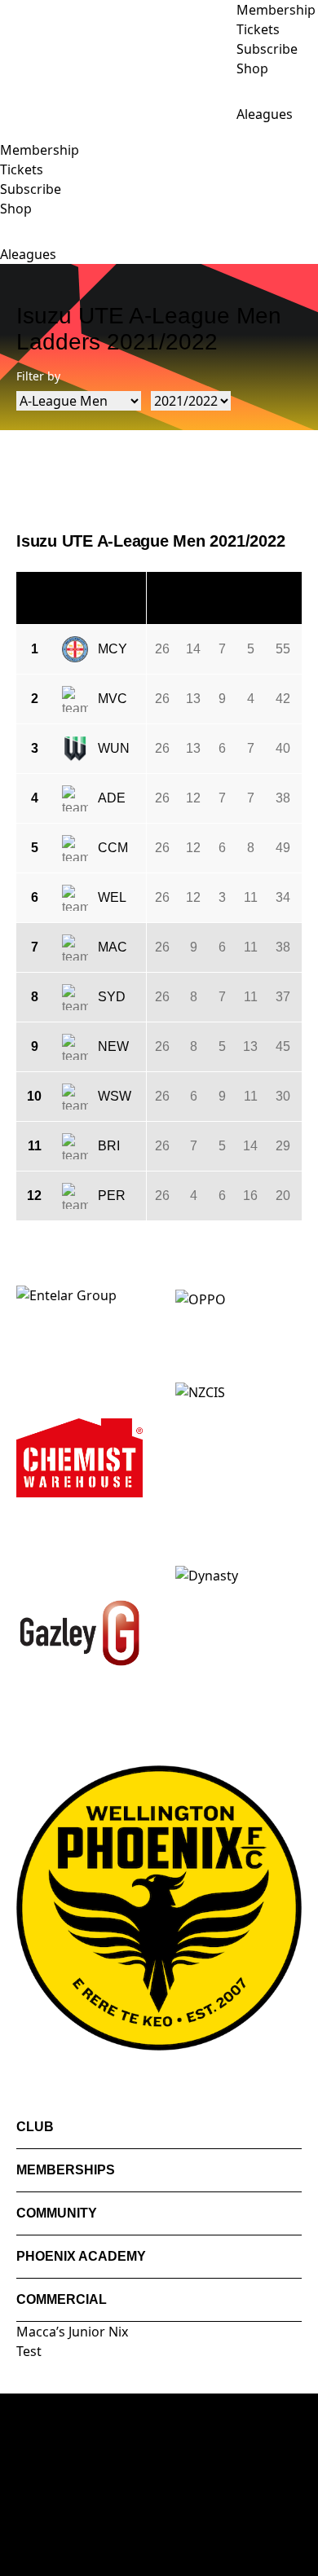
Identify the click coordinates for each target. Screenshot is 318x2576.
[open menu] (12, 132)
